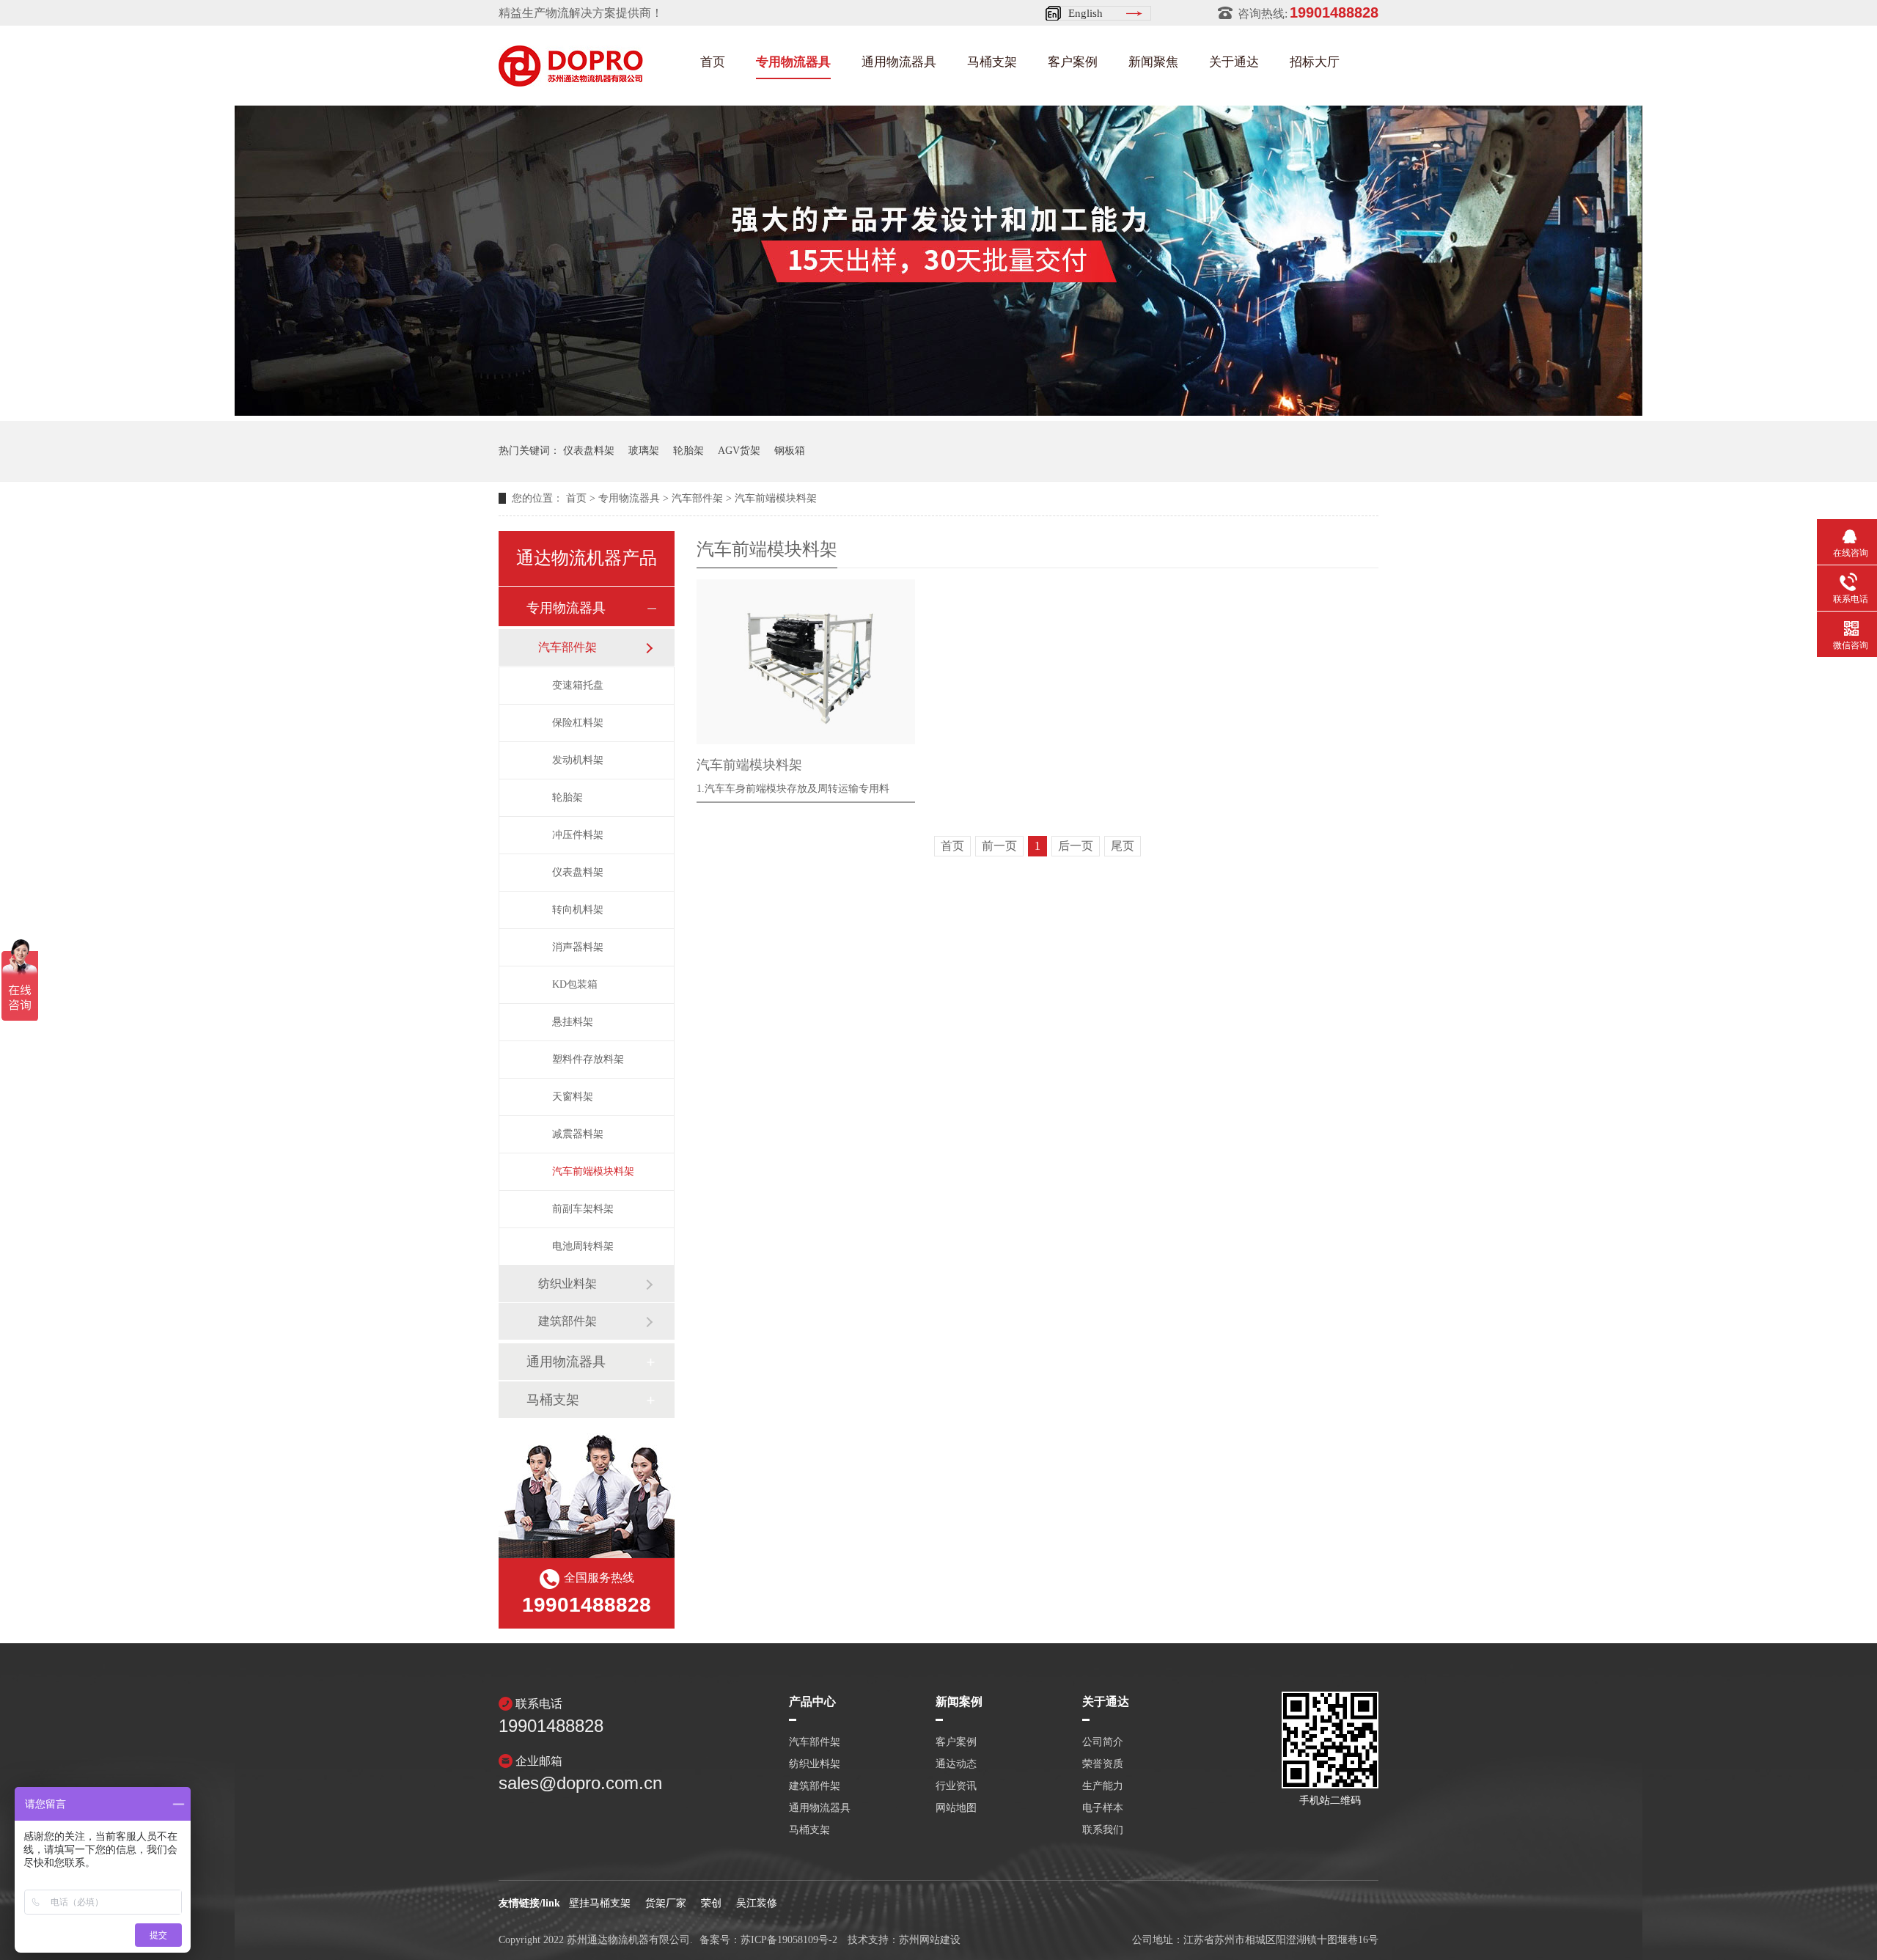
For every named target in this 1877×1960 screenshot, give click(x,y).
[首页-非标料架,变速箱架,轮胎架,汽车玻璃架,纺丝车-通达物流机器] (571, 82)
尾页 (1123, 846)
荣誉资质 (1103, 1764)
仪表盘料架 (589, 451)
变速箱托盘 (578, 685)
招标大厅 (1315, 62)
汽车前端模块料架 (776, 498)
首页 (713, 62)
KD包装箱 (575, 984)
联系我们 (1103, 1830)
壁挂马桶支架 (600, 1903)
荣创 (711, 1903)
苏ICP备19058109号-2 (789, 1940)
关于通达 (1234, 62)
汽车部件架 (697, 498)
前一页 (999, 846)
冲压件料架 (578, 835)
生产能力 (1103, 1786)
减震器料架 (578, 1134)
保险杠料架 (578, 723)
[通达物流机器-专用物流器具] (938, 412)
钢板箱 (790, 451)
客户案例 (1073, 62)
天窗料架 (573, 1097)
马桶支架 (992, 62)
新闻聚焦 (1153, 62)
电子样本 (1103, 1808)
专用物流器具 (793, 62)
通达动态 (956, 1764)
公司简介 (1103, 1742)
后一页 (1076, 846)
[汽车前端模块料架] (806, 662)
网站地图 (956, 1808)
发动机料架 (578, 760)
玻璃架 (644, 451)
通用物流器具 (899, 62)
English (1086, 13)
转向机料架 (578, 910)
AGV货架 (739, 451)
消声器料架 (578, 947)
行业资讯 (956, 1786)
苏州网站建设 (930, 1940)
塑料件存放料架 (588, 1059)
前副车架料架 (583, 1209)
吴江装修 (757, 1903)
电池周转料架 (583, 1246)
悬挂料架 (573, 1022)
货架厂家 (666, 1903)
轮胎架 (688, 451)
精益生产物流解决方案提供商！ (581, 13)
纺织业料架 (567, 1284)
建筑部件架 (567, 1321)
